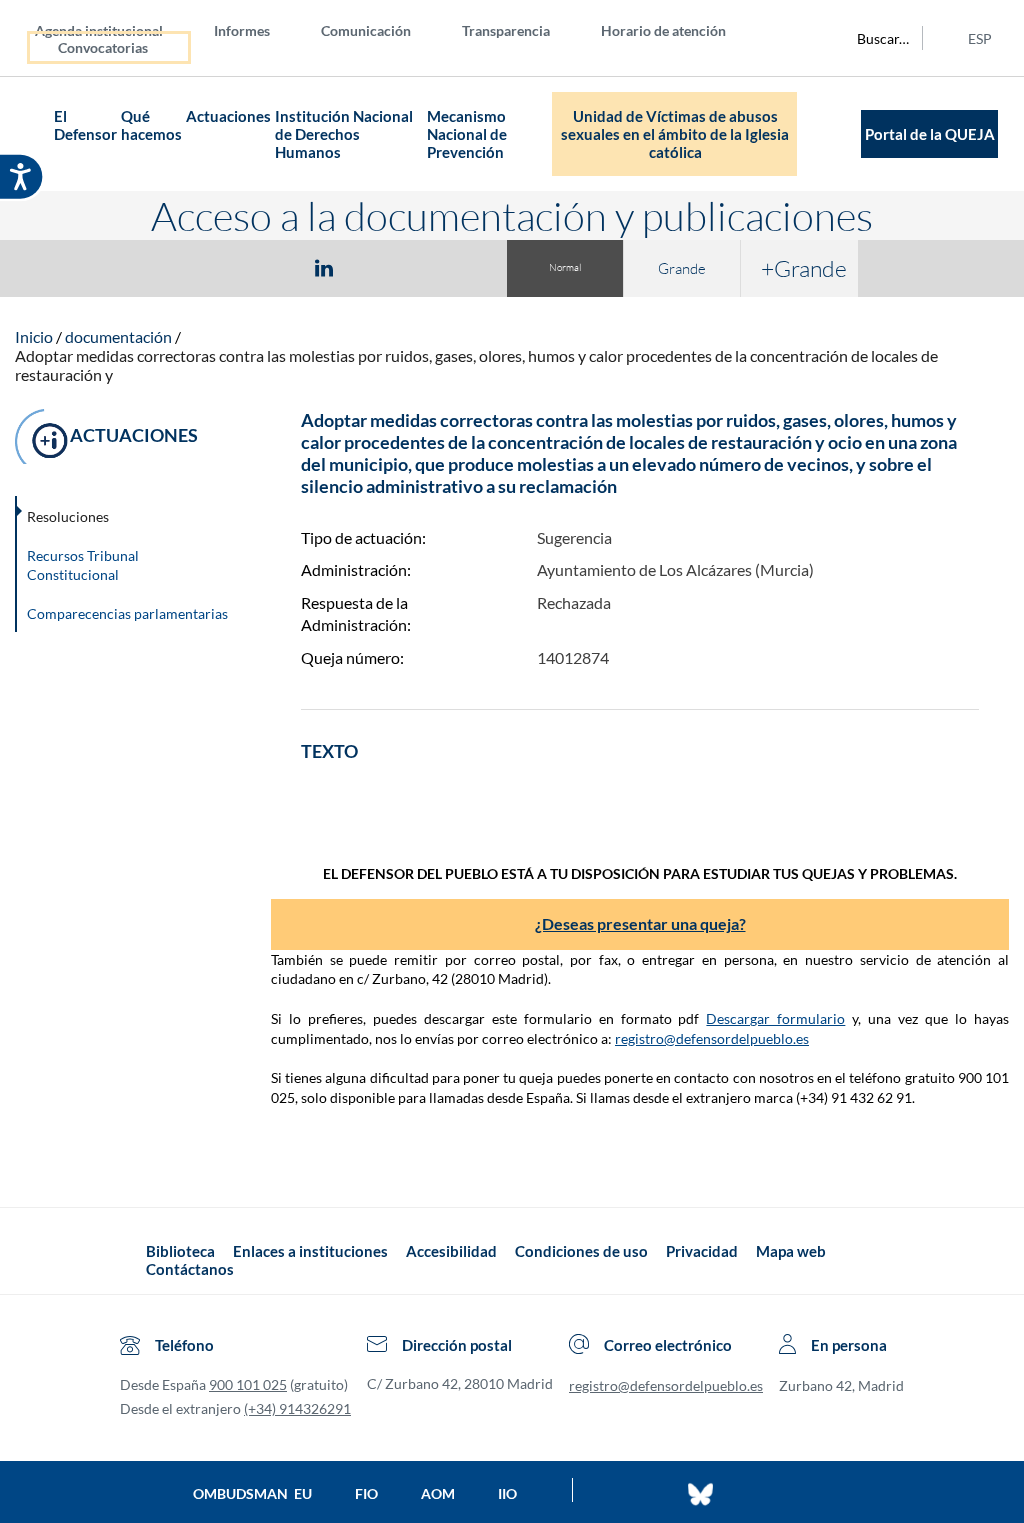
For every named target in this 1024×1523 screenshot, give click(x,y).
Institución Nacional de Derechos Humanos (344, 134)
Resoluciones (68, 516)
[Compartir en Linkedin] (324, 267)
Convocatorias (103, 47)
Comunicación (366, 30)
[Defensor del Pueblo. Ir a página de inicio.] (34, 134)
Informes (242, 30)
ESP (980, 38)
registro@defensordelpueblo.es (712, 1038)
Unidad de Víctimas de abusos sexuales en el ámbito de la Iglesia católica (675, 134)
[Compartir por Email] (383, 267)
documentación (118, 336)
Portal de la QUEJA (930, 134)
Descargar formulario (775, 1018)
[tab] (208, 267)
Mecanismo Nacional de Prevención (467, 134)
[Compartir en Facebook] (208, 267)
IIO (507, 1493)
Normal (565, 267)
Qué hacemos (151, 125)
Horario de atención (663, 30)
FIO (366, 1493)
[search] (872, 38)
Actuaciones (228, 116)
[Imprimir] (445, 267)
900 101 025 (248, 1384)
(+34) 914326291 (297, 1408)
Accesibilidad (451, 1251)
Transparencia (506, 30)
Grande (682, 268)
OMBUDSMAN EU (252, 1493)
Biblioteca (180, 1251)
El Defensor (85, 125)
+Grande (804, 268)
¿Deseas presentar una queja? (640, 923)
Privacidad (702, 1251)
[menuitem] (115, 29)
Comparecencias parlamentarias (127, 613)
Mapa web (791, 1251)
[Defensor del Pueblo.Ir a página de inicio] (128, 1260)
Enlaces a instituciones (310, 1251)
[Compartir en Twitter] (265, 267)
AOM (438, 1493)
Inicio (34, 336)
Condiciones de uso (581, 1251)
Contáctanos (190, 1269)
